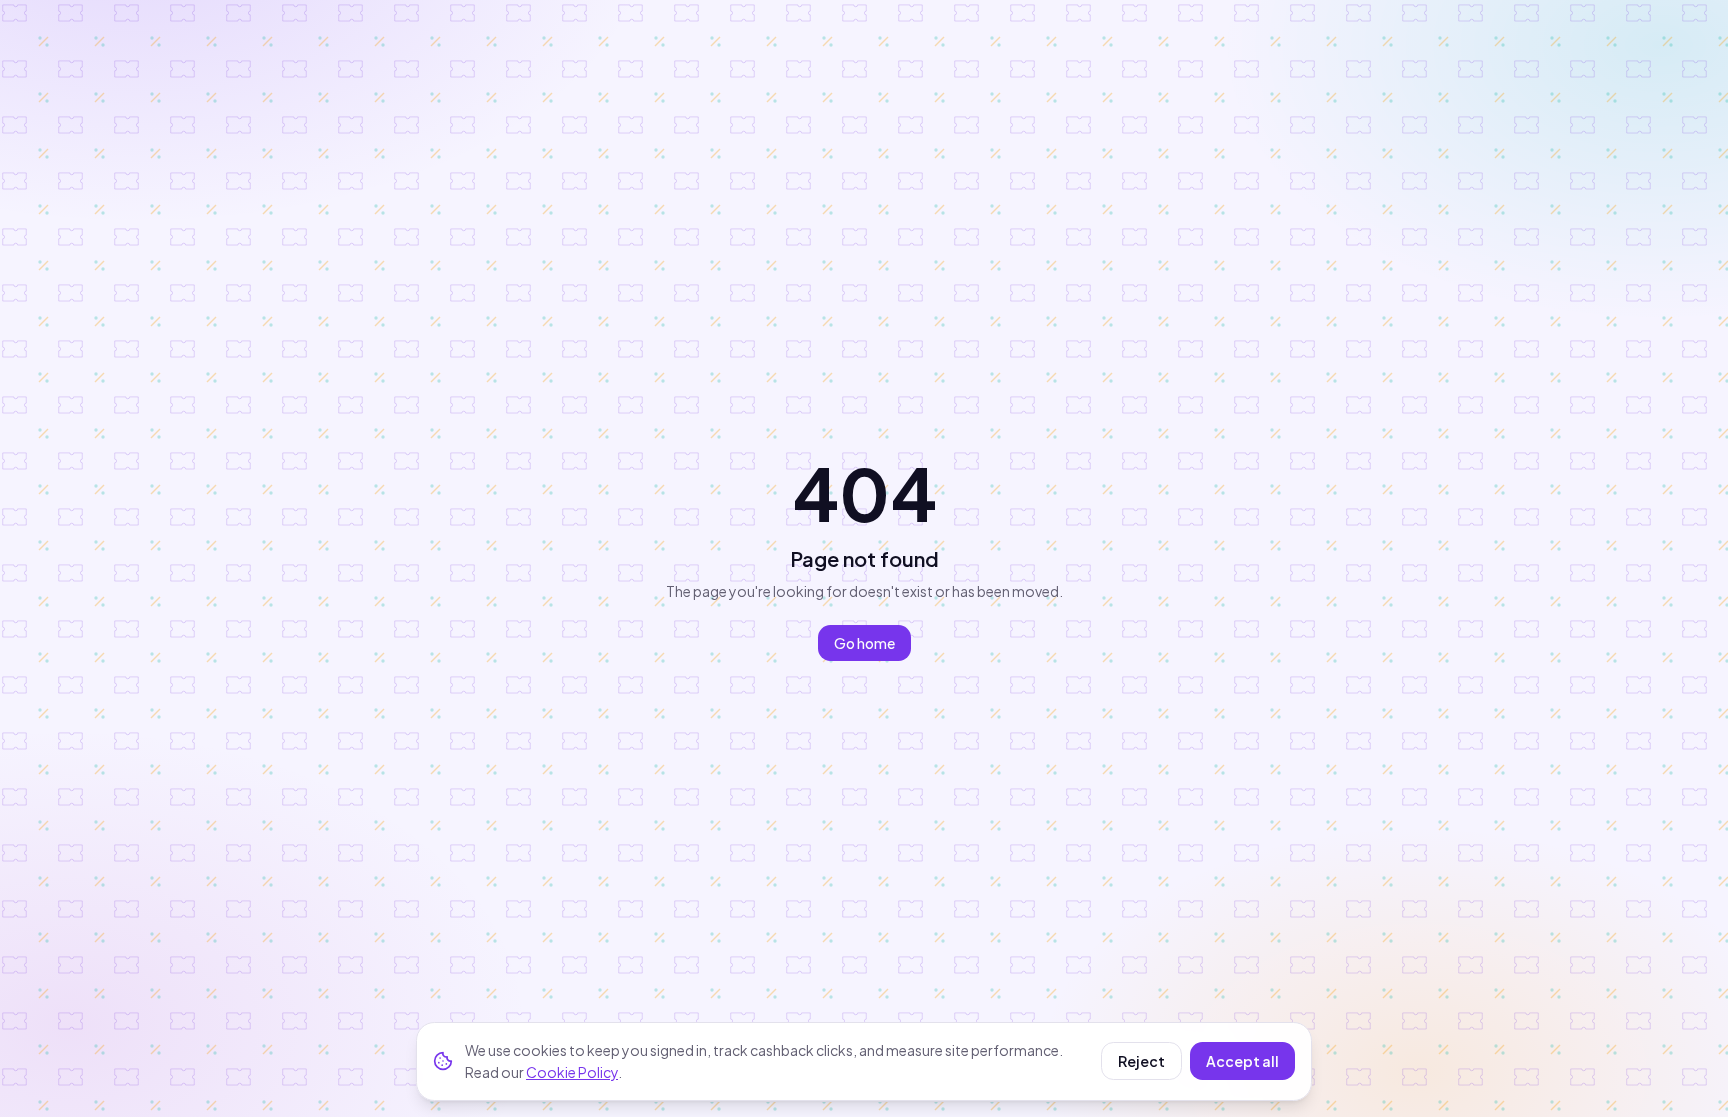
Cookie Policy (572, 1072)
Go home (864, 643)
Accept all (1242, 1061)
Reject (1141, 1061)
